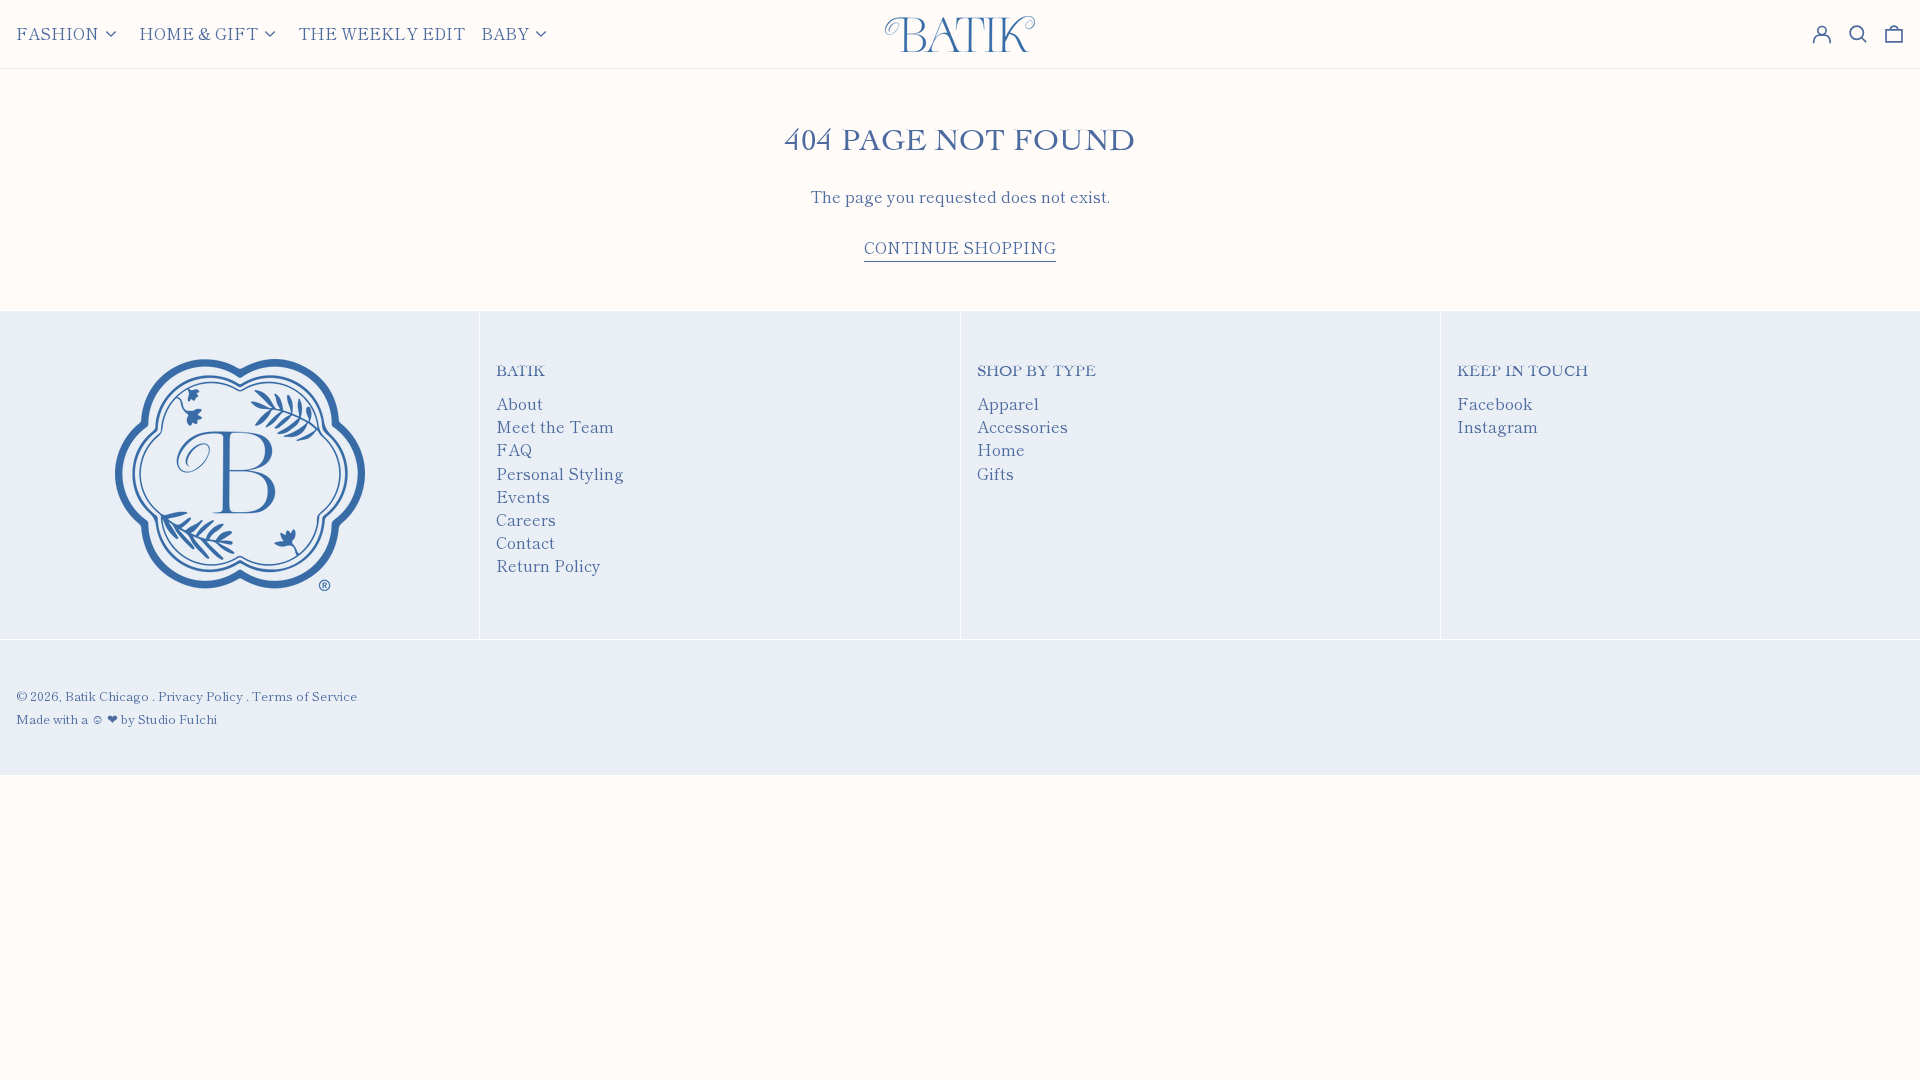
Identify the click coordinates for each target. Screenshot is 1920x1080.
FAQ (514, 449)
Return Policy (548, 565)
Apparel (1008, 403)
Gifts (995, 473)
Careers (526, 519)
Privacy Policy (200, 695)
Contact (525, 542)
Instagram (1497, 426)
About (519, 403)
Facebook (1494, 403)
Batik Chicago (107, 695)
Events (523, 496)
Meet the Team (555, 426)
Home (1001, 449)
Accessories (1022, 426)
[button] (1894, 34)
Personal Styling (560, 473)
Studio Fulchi (177, 718)
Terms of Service (304, 695)
